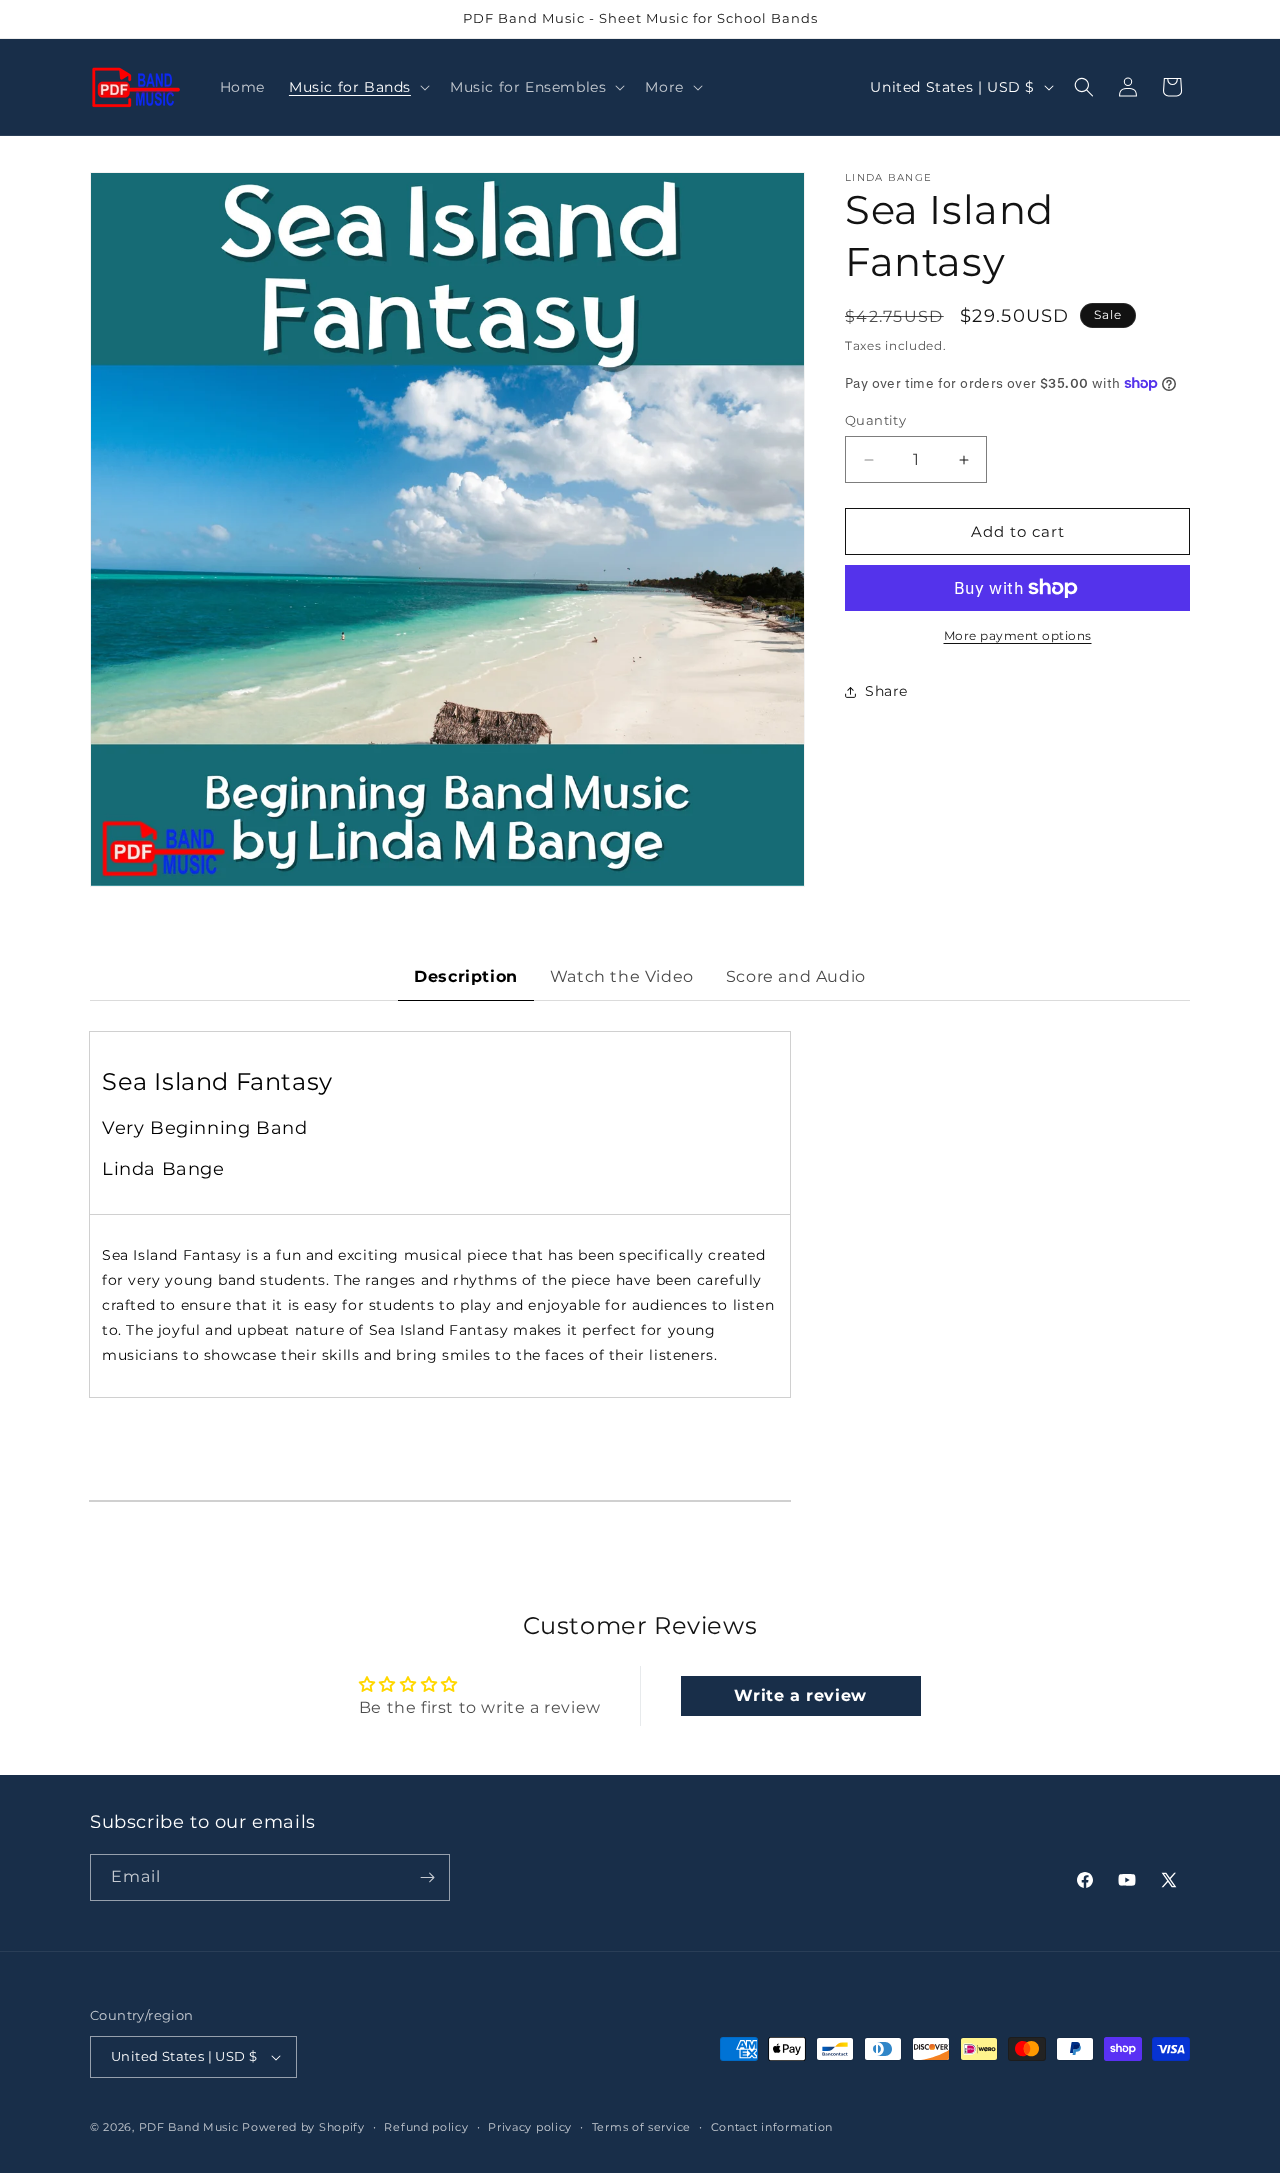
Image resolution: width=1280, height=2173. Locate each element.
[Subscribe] (427, 1877)
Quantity (875, 420)
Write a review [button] (800, 1695)
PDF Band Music (189, 2127)
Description (466, 976)
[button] (357, 87)
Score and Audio (796, 976)
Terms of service (641, 2126)
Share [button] (886, 691)
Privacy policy (530, 2126)
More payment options (1018, 635)
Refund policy (426, 2126)
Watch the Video (622, 976)
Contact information (772, 2126)
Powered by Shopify (303, 2127)
